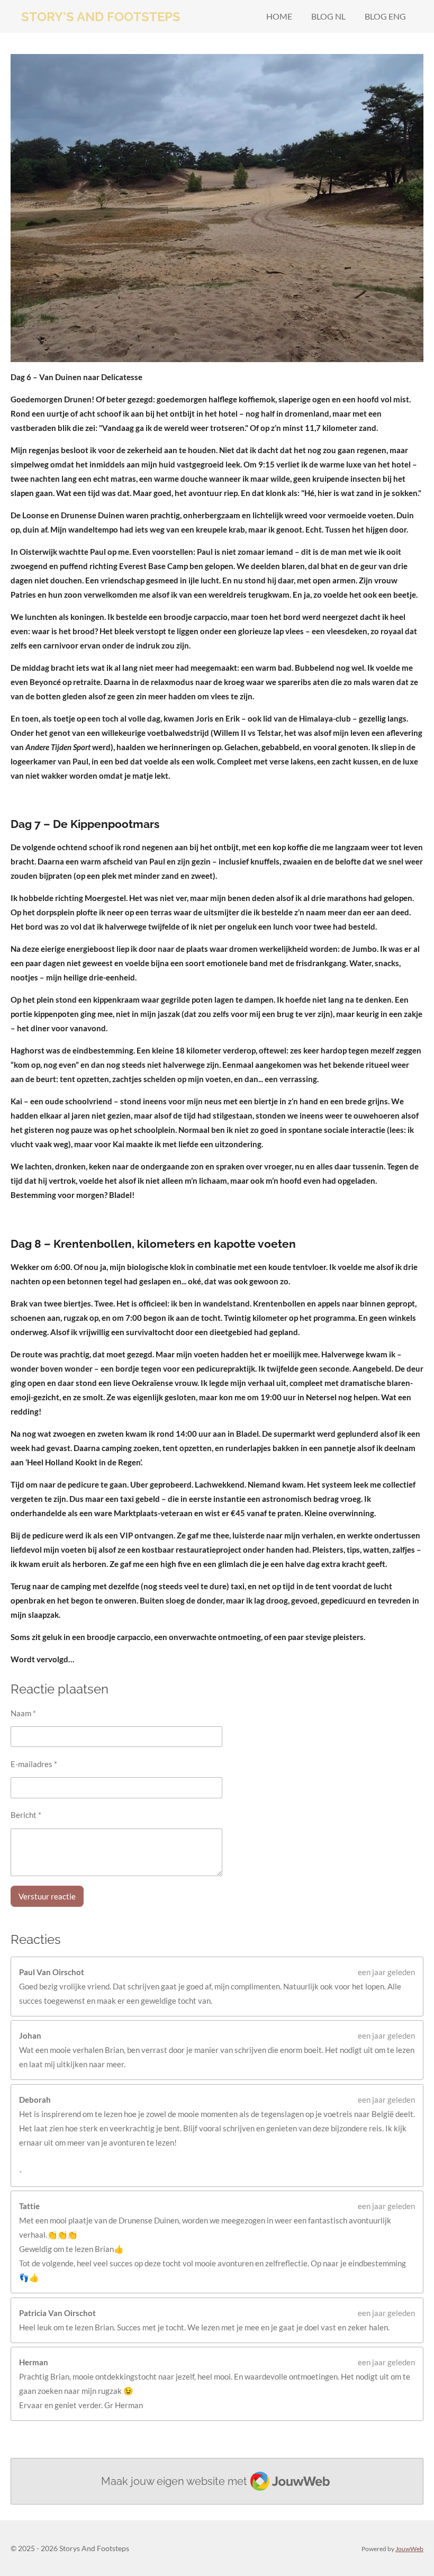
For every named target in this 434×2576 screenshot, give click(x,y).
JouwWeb (409, 2548)
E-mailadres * (34, 1764)
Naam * (23, 1713)
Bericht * (26, 1815)
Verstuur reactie (47, 1896)
